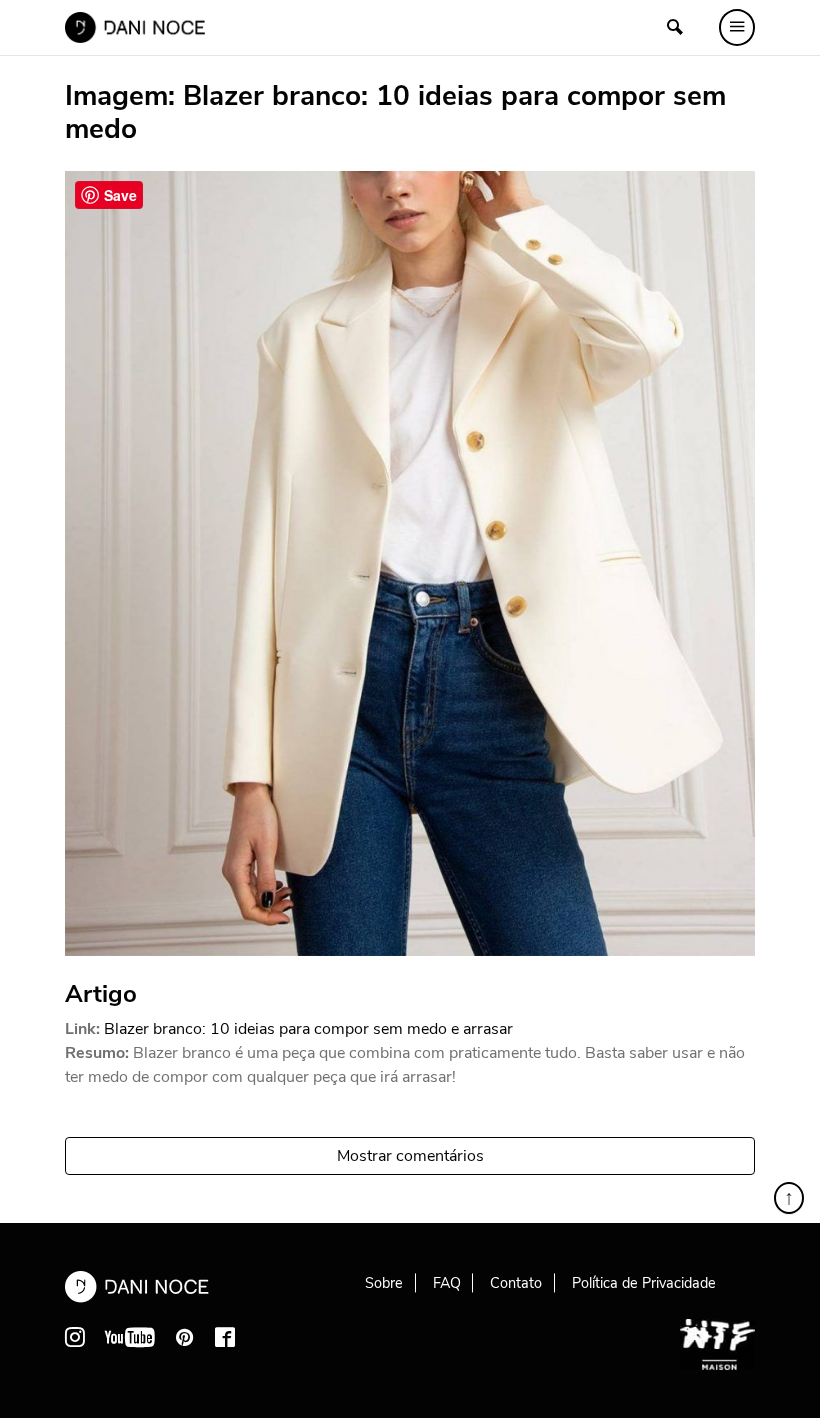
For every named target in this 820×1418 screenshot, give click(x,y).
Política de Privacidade (644, 1283)
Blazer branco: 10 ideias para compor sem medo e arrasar (308, 1029)
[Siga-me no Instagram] (75, 1337)
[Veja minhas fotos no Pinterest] (185, 1337)
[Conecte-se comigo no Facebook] (225, 1337)
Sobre (384, 1283)
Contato (516, 1283)
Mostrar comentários (410, 1156)
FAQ (447, 1283)
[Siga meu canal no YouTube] (130, 1337)
